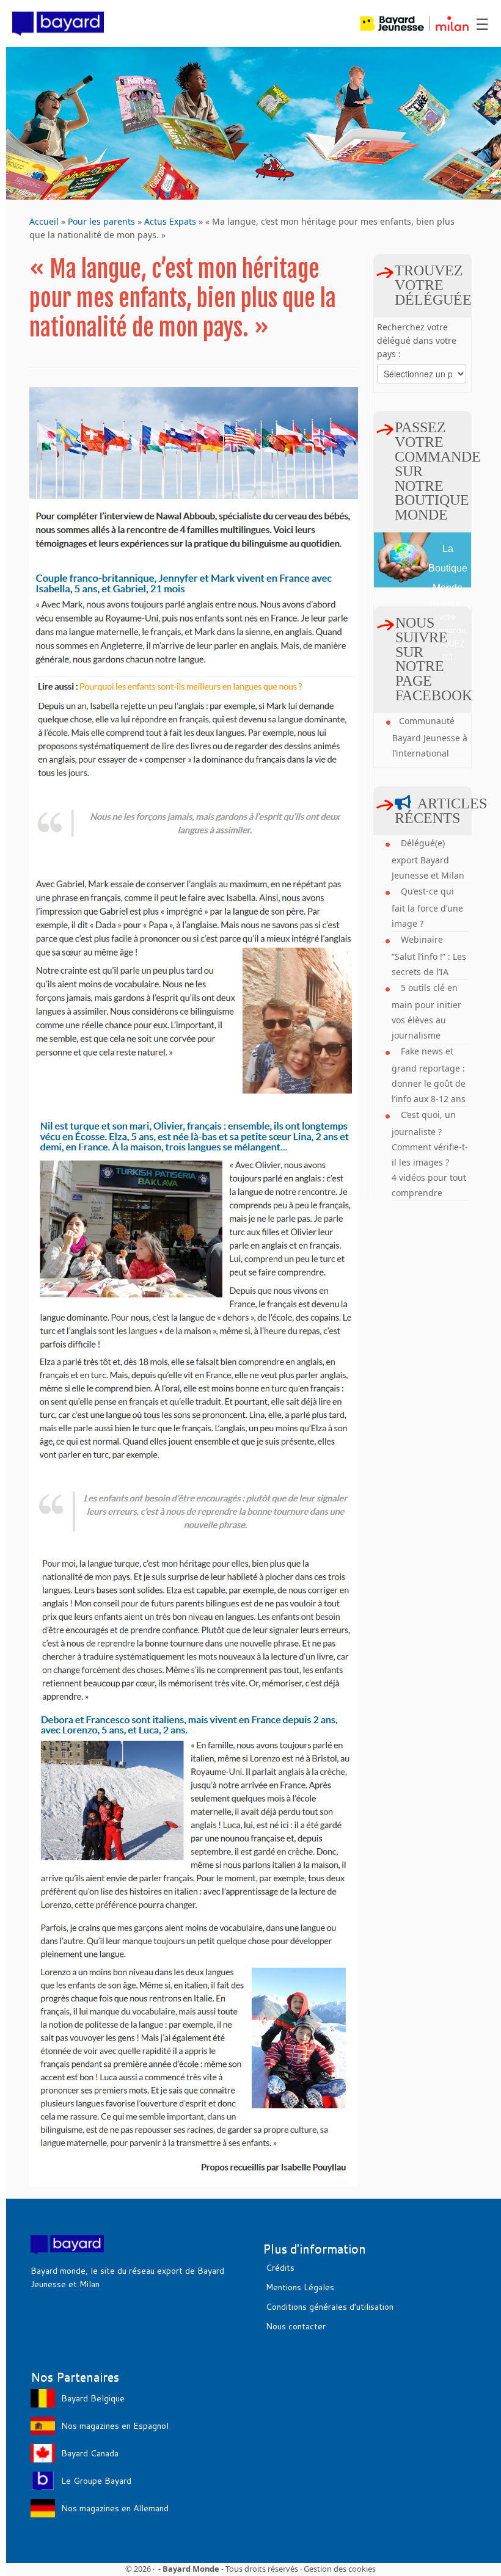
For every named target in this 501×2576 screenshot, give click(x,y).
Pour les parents (101, 221)
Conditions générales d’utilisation (330, 2307)
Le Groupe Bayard (96, 2481)
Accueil (44, 221)
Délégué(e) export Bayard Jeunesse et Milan (428, 859)
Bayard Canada (90, 2453)
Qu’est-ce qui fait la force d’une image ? (427, 907)
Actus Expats (170, 221)
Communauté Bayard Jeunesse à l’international (430, 737)
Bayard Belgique (93, 2398)
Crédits (280, 2268)
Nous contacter (296, 2326)
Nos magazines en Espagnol (115, 2426)
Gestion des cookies (340, 2569)
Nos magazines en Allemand (115, 2508)
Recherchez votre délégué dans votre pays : (417, 340)
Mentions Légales (300, 2287)
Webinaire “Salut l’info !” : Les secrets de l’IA (429, 956)
